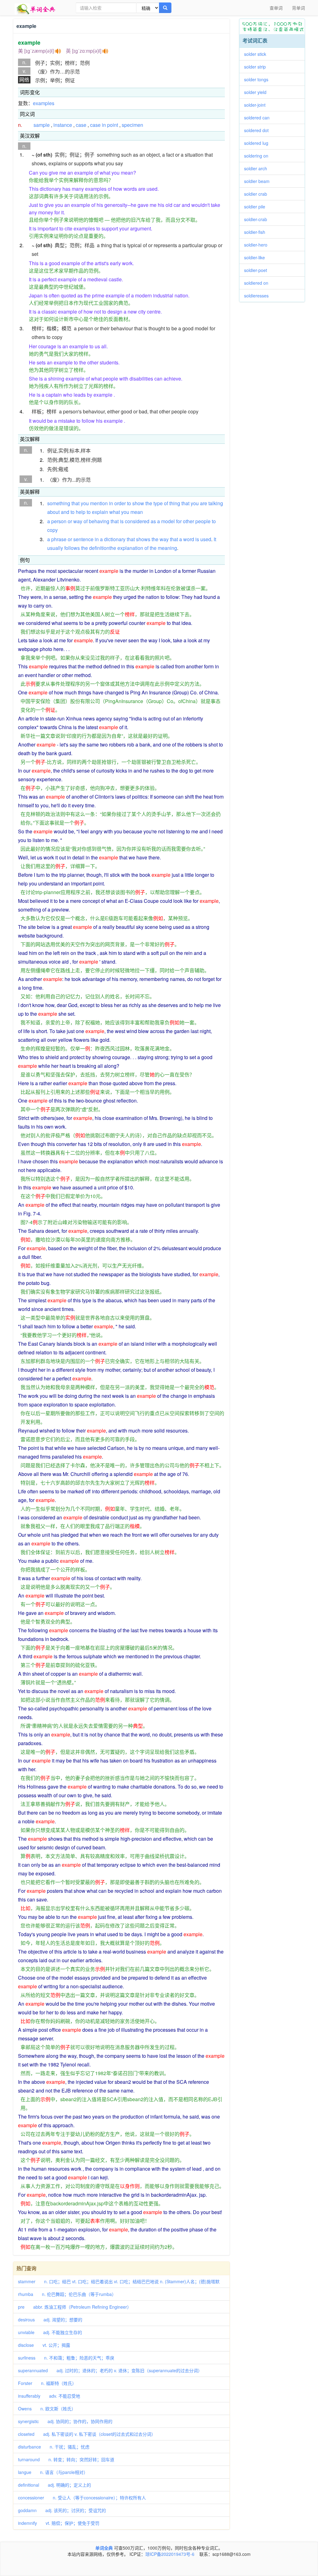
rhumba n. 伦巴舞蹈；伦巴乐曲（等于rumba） (67, 2294)
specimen (132, 125)
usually (55, 548)
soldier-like (257, 257)
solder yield (257, 92)
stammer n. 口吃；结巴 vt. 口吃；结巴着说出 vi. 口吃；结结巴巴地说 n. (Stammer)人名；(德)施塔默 (119, 2281)
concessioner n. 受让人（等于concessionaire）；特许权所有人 (82, 2498)
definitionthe (103, 548)
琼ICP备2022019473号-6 (170, 2554)
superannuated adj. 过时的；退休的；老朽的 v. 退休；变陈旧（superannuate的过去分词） (110, 2370)
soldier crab (258, 194)
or (70, 521)
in (111, 503)
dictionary (115, 539)
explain (100, 512)
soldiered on (258, 283)
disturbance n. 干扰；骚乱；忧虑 (54, 2447)
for (179, 521)
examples (44, 103)
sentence (83, 539)
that (75, 503)
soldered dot (259, 130)
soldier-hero (258, 245)
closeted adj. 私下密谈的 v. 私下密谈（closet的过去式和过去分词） (87, 2434)
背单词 (298, 8)
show (138, 503)
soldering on (258, 156)
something (59, 503)
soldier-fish (257, 232)
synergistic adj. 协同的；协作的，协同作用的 (65, 2421)
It (215, 539)
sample (42, 125)
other (189, 521)
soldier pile (257, 207)
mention (99, 503)
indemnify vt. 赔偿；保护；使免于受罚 (59, 2523)
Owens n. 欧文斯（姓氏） (47, 2409)
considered (137, 521)
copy (52, 530)
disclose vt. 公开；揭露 (44, 2345)
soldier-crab (258, 219)
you (85, 503)
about (53, 512)
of (166, 503)
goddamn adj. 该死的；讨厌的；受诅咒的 (62, 2510)
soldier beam (259, 181)
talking (216, 503)
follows (72, 548)
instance (63, 125)
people (203, 521)
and (65, 512)
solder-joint (257, 105)
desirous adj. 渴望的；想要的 (50, 2320)
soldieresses (259, 296)
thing (175, 503)
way (78, 521)
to (129, 503)
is (122, 521)
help (81, 512)
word (189, 539)
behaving (99, 521)
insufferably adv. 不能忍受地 (49, 2396)
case (81, 125)
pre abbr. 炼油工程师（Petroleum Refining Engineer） (75, 2307)
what (115, 512)
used (206, 539)
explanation (130, 548)
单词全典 (104, 2548)
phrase (59, 539)
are (204, 503)
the (149, 503)
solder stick (257, 54)
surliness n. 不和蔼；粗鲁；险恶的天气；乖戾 (66, 2358)
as (153, 521)
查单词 (276, 8)
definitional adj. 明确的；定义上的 (55, 2485)
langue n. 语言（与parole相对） (53, 2472)
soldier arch (258, 168)
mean (137, 512)
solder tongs (258, 79)
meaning (167, 548)
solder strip (257, 67)
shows (143, 539)
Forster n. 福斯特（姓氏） (47, 2383)
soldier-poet (258, 270)
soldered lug (258, 143)
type (158, 503)
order (120, 503)
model (168, 521)
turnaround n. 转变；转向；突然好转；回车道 (66, 2459)
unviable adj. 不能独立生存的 (50, 2332)
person (59, 521)
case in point (104, 125)
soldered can (259, 118)
